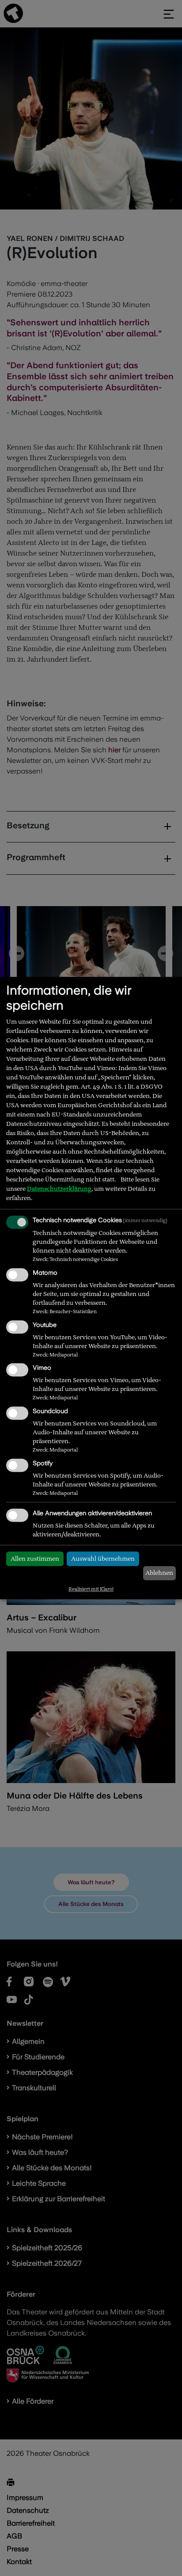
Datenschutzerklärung (59, 1189)
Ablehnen (159, 1573)
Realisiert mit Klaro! (91, 1589)
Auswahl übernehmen (103, 1559)
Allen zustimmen (35, 1559)
